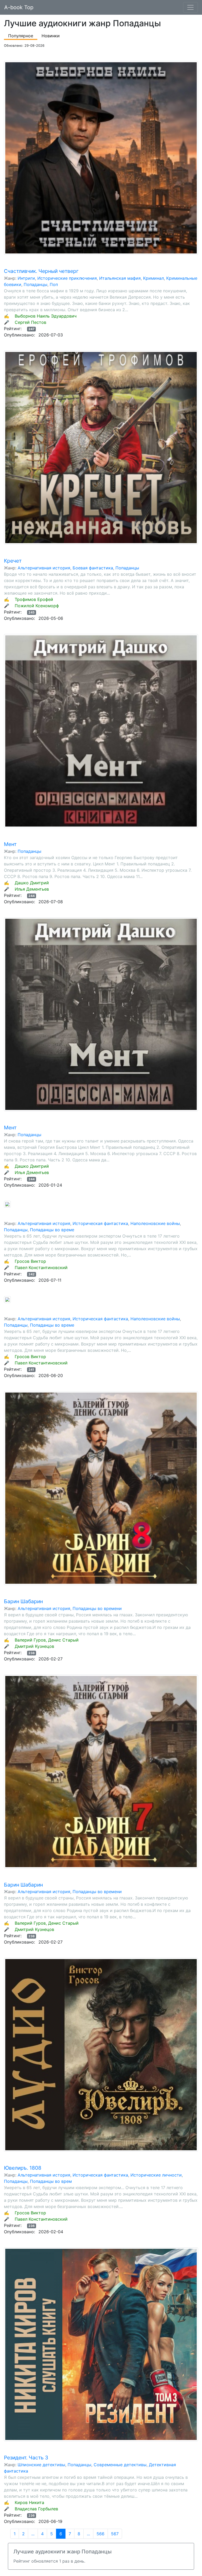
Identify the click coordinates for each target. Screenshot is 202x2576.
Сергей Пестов (31, 322)
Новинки (51, 36)
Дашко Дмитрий (32, 883)
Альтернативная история (44, 568)
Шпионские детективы (41, 2465)
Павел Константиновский (41, 1268)
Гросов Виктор (30, 1261)
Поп (54, 284)
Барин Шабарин (23, 1601)
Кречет (13, 561)
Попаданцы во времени (97, 1608)
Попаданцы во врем (51, 2181)
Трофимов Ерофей (34, 599)
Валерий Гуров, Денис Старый (47, 1640)
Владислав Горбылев (36, 2509)
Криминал (153, 278)
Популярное (21, 36)
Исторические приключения (67, 278)
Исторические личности (156, 2175)
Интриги (26, 278)
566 (100, 2534)
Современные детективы (120, 2465)
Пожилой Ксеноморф (37, 606)
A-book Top (19, 7)
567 (115, 2534)
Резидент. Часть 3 (26, 2458)
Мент (10, 844)
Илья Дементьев (32, 889)
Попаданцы (36, 284)
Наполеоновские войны (155, 1223)
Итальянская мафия (120, 278)
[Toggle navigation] (190, 7)
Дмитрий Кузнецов (34, 1646)
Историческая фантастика (100, 1223)
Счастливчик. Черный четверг (41, 271)
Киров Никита (29, 2502)
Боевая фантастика (93, 568)
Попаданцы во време (52, 1230)
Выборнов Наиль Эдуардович (46, 316)
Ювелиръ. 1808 (23, 2168)
